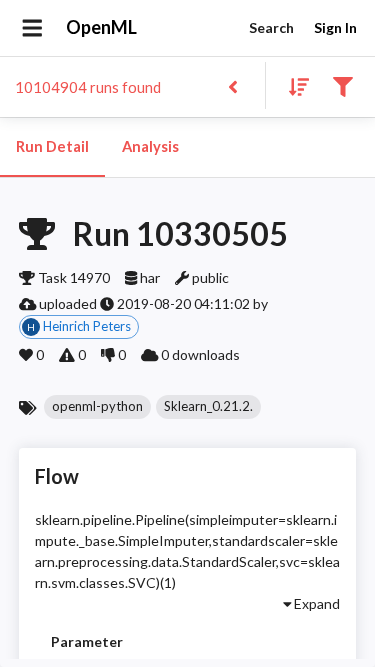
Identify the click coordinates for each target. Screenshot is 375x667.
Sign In (335, 27)
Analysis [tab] (150, 146)
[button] (97, 407)
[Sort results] (293, 85)
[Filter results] (342, 85)
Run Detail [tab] (52, 146)
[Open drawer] (32, 28)
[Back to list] (232, 85)
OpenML (101, 27)
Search (271, 27)
